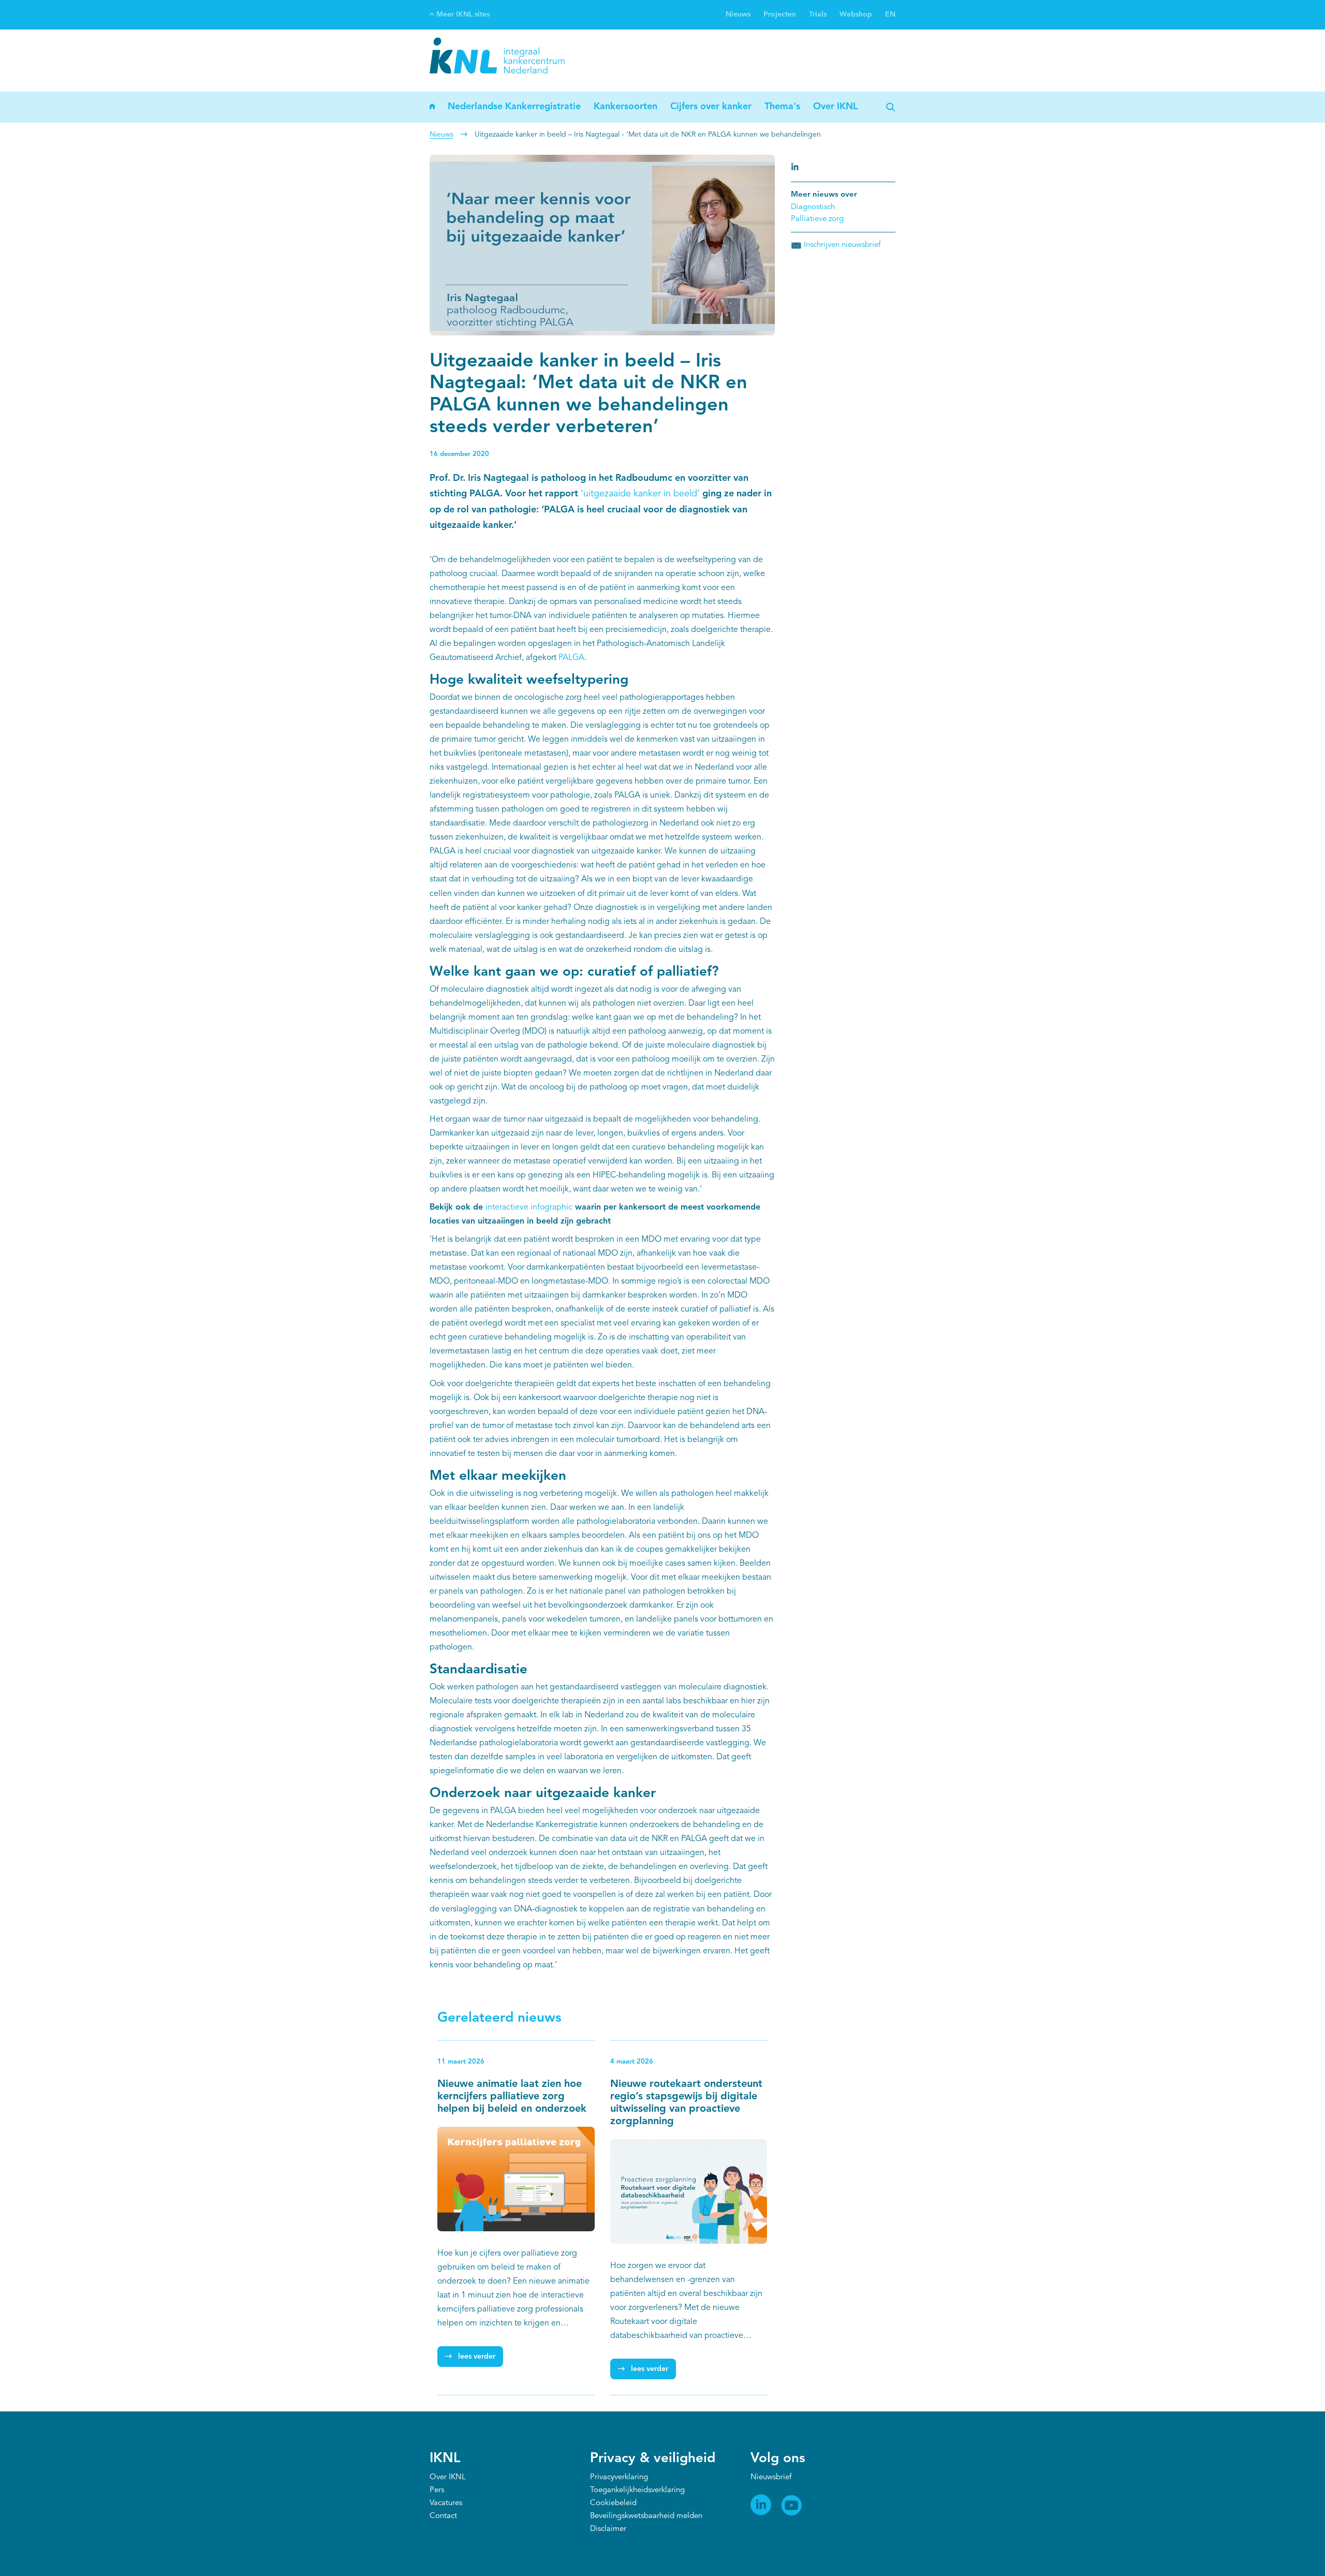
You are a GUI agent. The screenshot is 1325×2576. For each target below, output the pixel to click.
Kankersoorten (625, 107)
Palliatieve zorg (817, 219)
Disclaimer (608, 2529)
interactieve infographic (529, 1208)
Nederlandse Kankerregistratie (514, 107)
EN (890, 14)
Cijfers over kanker (711, 107)
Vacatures (446, 2503)
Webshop (856, 14)
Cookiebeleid (613, 2503)
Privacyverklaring (619, 2477)
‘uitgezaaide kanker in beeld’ (640, 494)
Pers (437, 2490)
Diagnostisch (813, 207)
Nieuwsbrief (771, 2477)
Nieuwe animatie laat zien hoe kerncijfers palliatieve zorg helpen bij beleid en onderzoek (512, 2097)
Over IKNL (835, 107)
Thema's (782, 107)
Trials (818, 14)
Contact (443, 2516)
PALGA (571, 658)
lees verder (477, 2357)
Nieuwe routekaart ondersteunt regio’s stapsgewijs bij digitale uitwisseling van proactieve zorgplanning (686, 2103)
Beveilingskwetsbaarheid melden (646, 2516)
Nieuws (738, 14)
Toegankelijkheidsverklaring (637, 2490)
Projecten (780, 14)
